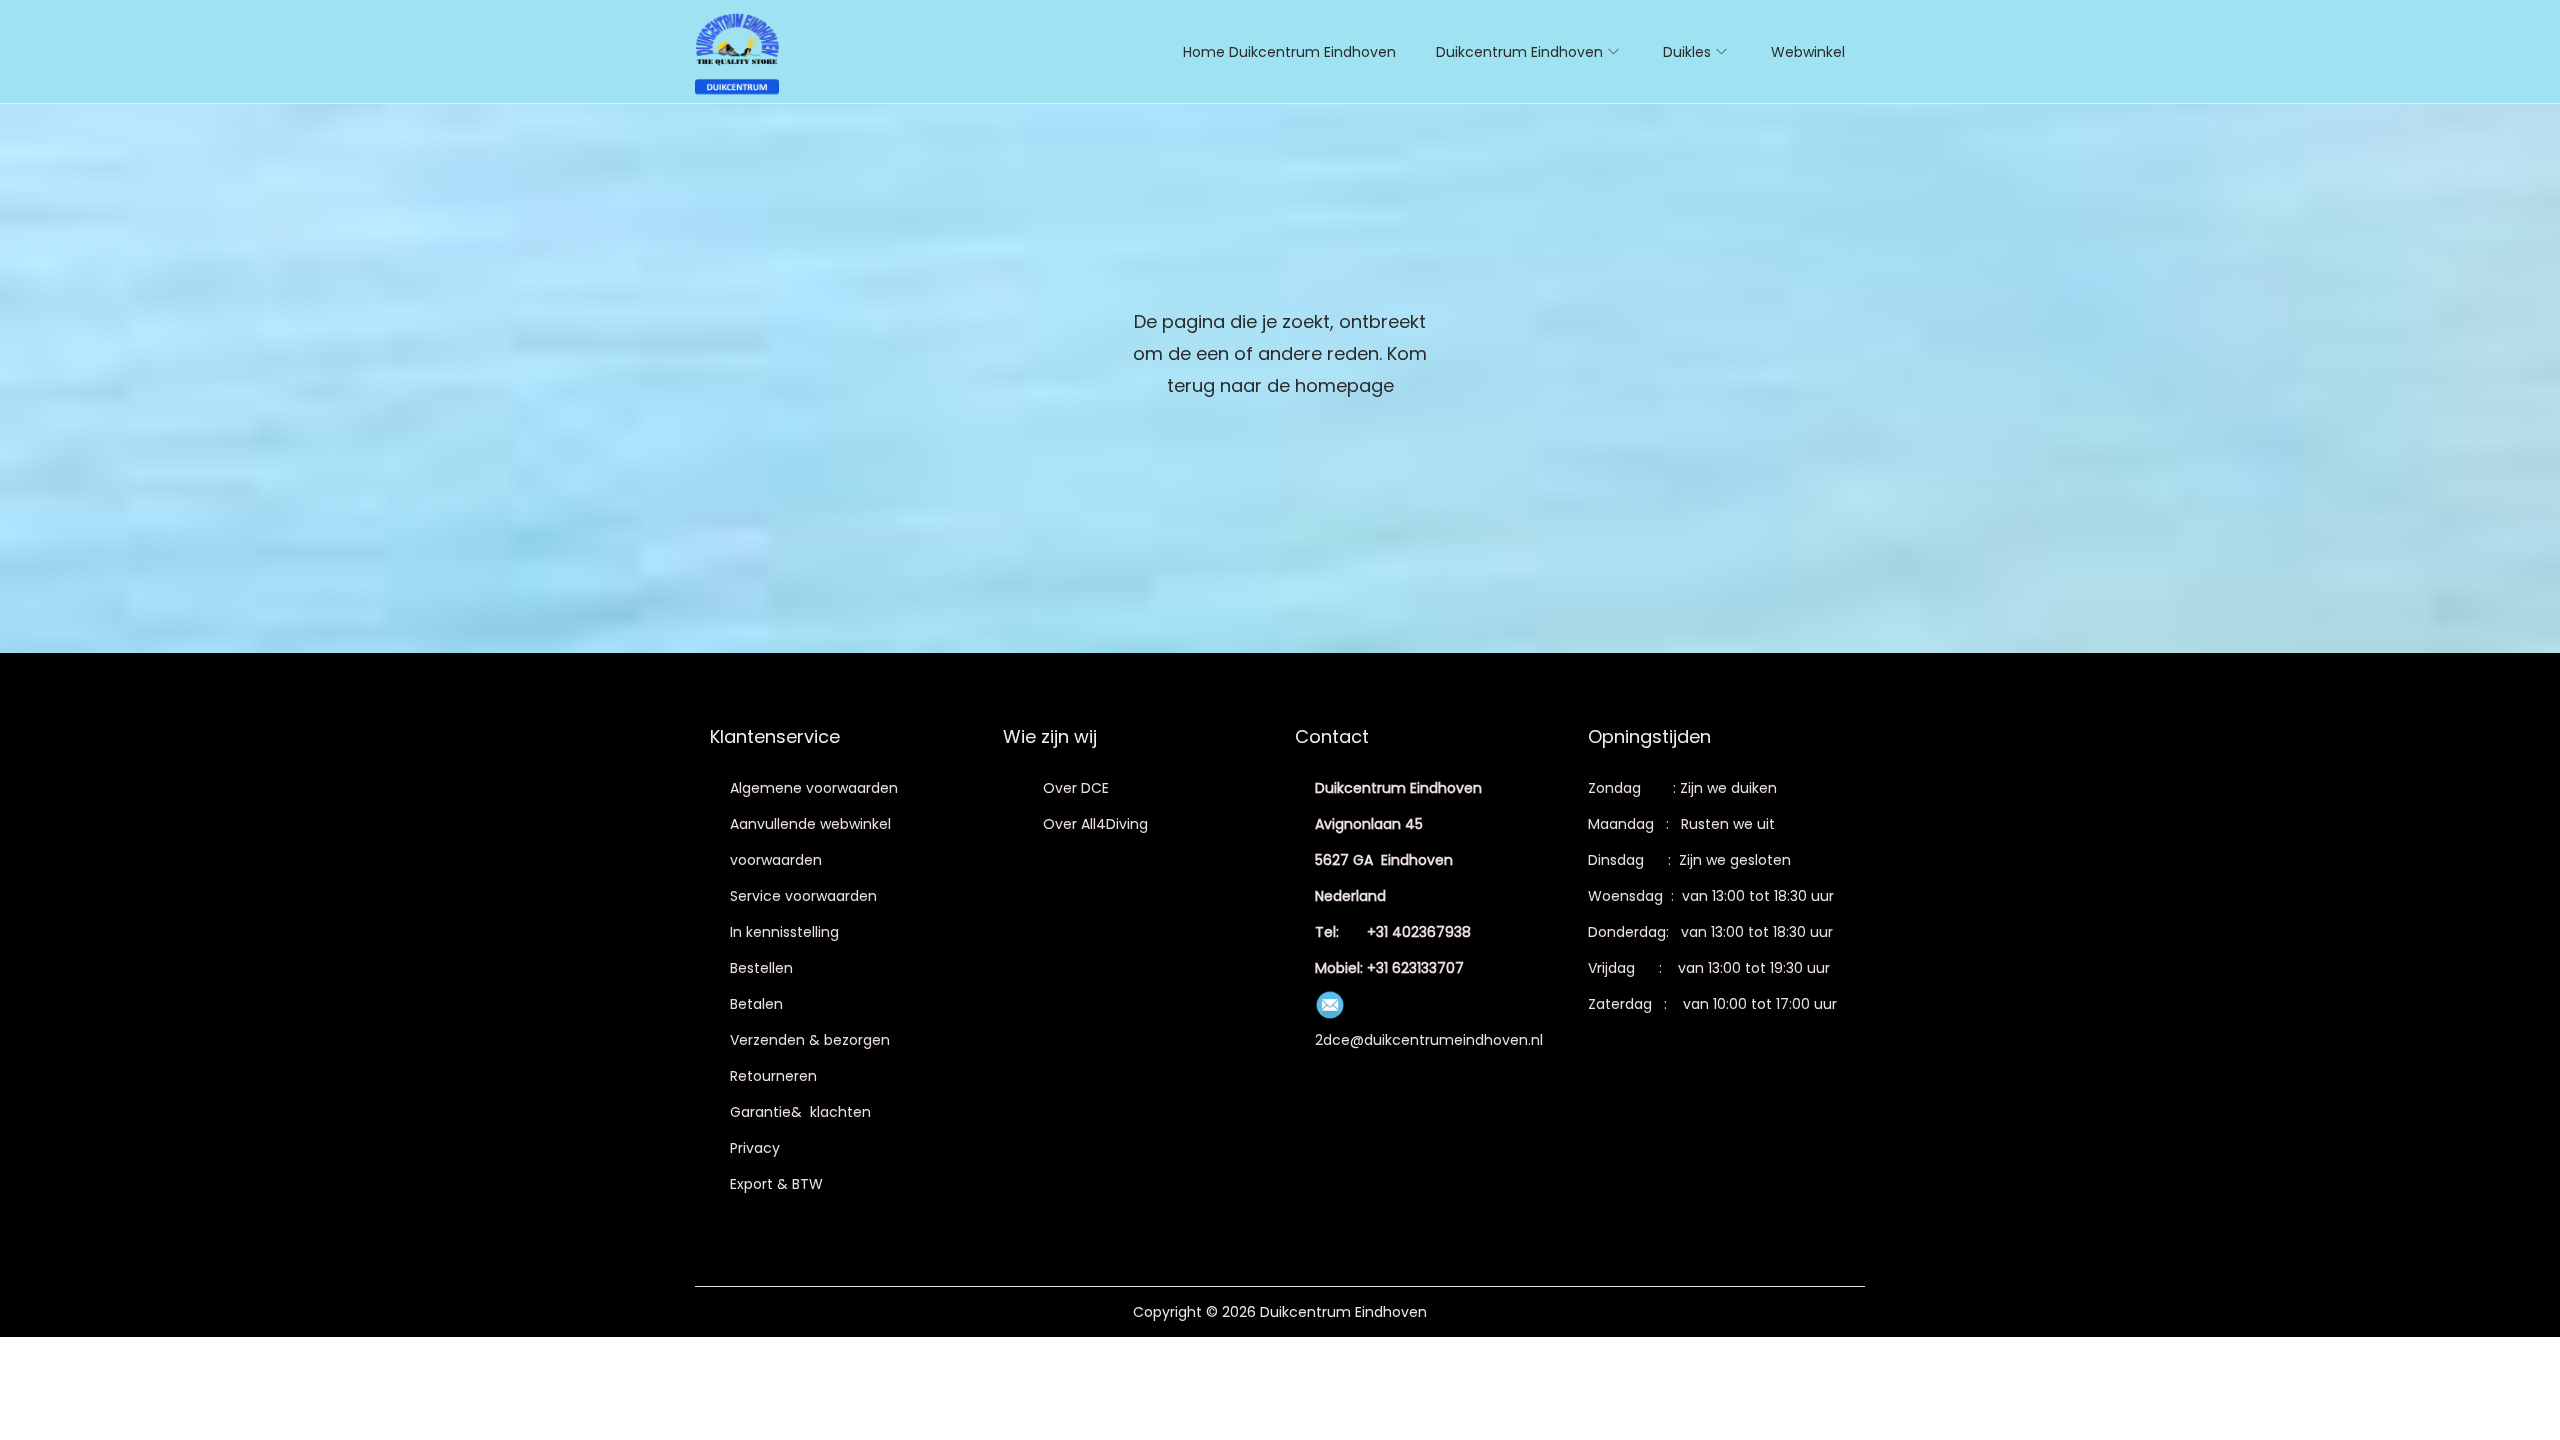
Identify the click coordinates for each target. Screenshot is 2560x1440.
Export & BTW (776, 1184)
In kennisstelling (784, 932)
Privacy (755, 1148)
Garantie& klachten (800, 1112)
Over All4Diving (1095, 824)
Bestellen (761, 968)
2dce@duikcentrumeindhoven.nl (1429, 1040)
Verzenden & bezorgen (810, 1040)
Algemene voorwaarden (814, 788)
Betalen (756, 1004)
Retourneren (773, 1076)
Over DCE (1076, 788)
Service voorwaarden (803, 896)
